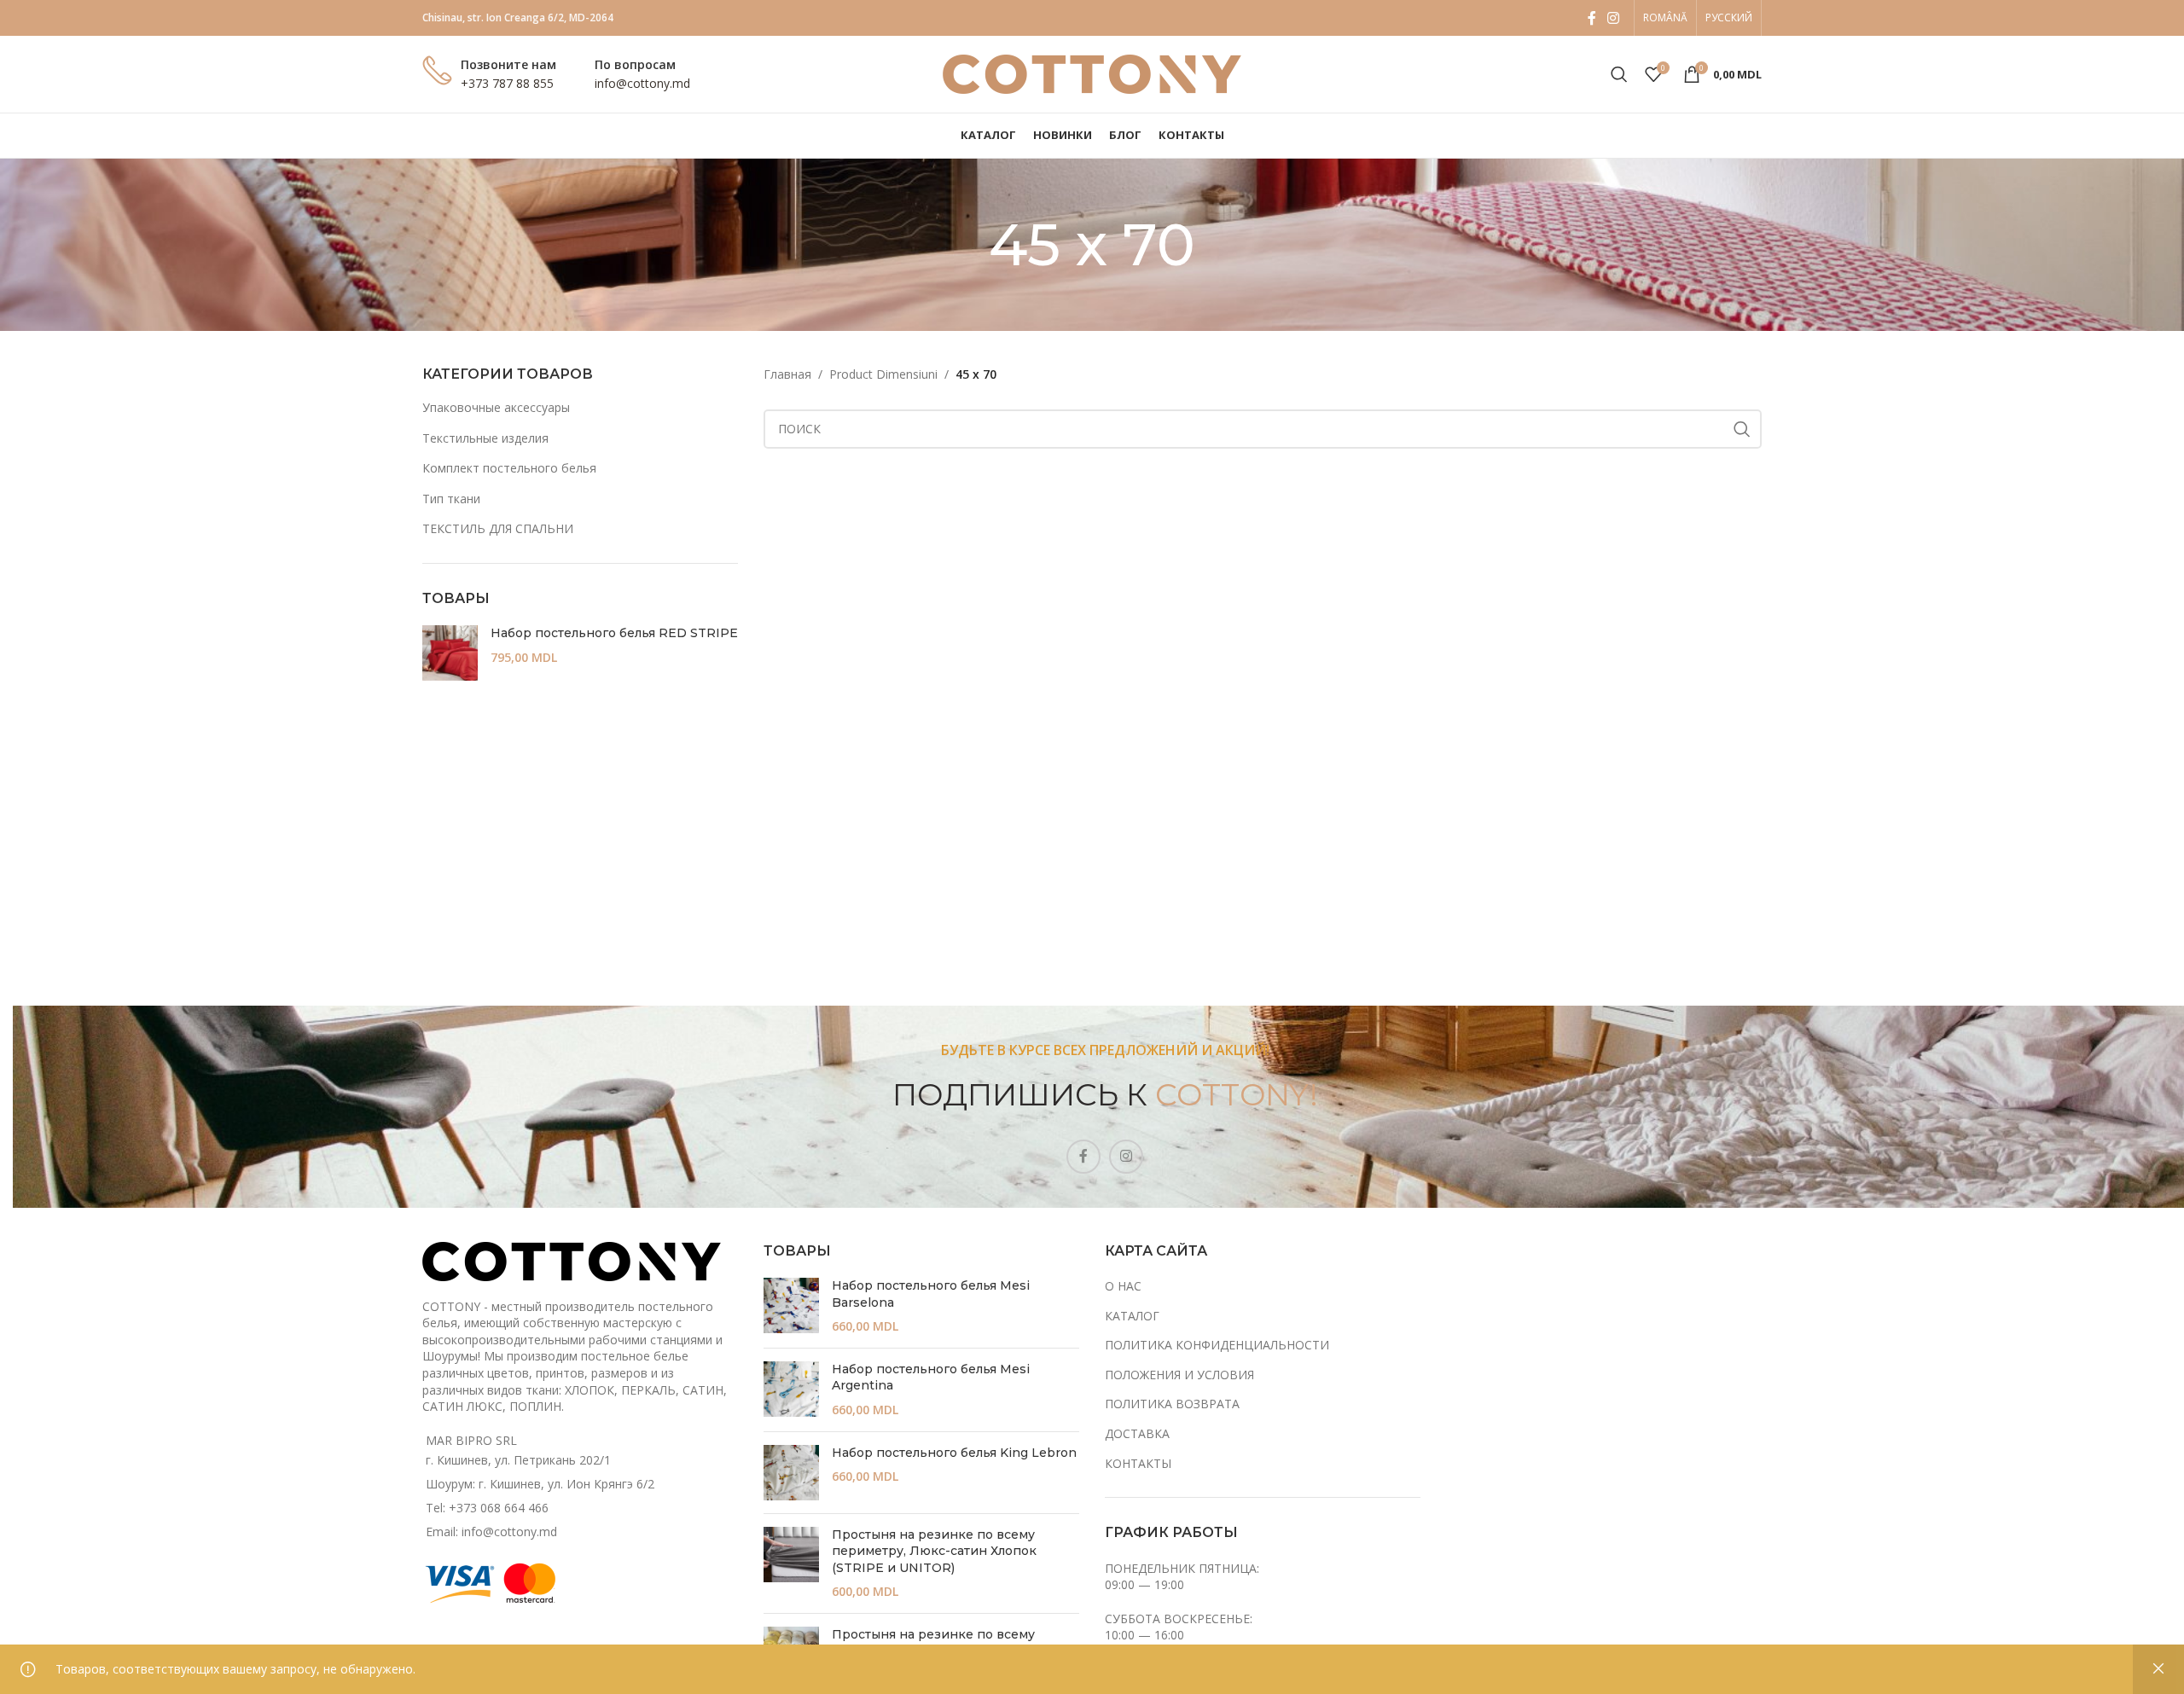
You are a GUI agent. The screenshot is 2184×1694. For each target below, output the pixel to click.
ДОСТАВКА (1137, 1433)
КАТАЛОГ (1132, 1316)
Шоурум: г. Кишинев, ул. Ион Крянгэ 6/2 (540, 1484)
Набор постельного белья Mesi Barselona (931, 1294)
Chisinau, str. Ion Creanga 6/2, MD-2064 (518, 17)
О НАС (1123, 1286)
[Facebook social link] (1592, 18)
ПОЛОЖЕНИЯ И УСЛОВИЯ (1179, 1375)
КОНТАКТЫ (1138, 1463)
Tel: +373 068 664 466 (487, 1508)
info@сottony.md (642, 83)
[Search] (1619, 74)
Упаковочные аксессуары (496, 407)
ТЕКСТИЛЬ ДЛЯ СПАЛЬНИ (498, 528)
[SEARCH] (1742, 429)
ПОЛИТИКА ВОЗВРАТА (1172, 1404)
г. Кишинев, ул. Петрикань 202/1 (518, 1460)
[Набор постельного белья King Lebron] (791, 1473)
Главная (787, 374)
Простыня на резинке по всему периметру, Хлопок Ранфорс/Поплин (951, 1643)
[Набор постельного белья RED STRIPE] (450, 653)
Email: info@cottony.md (491, 1532)
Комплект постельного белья (509, 468)
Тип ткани (451, 499)
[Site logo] (1092, 73)
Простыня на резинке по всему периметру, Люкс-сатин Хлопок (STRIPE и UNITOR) (934, 1551)
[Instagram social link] (1614, 18)
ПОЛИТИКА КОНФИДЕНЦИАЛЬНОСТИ (1217, 1345)
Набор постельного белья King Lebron (954, 1453)
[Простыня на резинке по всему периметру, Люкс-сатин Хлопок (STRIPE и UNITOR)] (791, 1563)
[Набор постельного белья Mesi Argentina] (791, 1390)
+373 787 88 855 (507, 83)
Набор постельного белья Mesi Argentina (931, 1378)
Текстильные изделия (485, 438)
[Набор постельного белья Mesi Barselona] (791, 1306)
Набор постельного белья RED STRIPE (614, 633)
